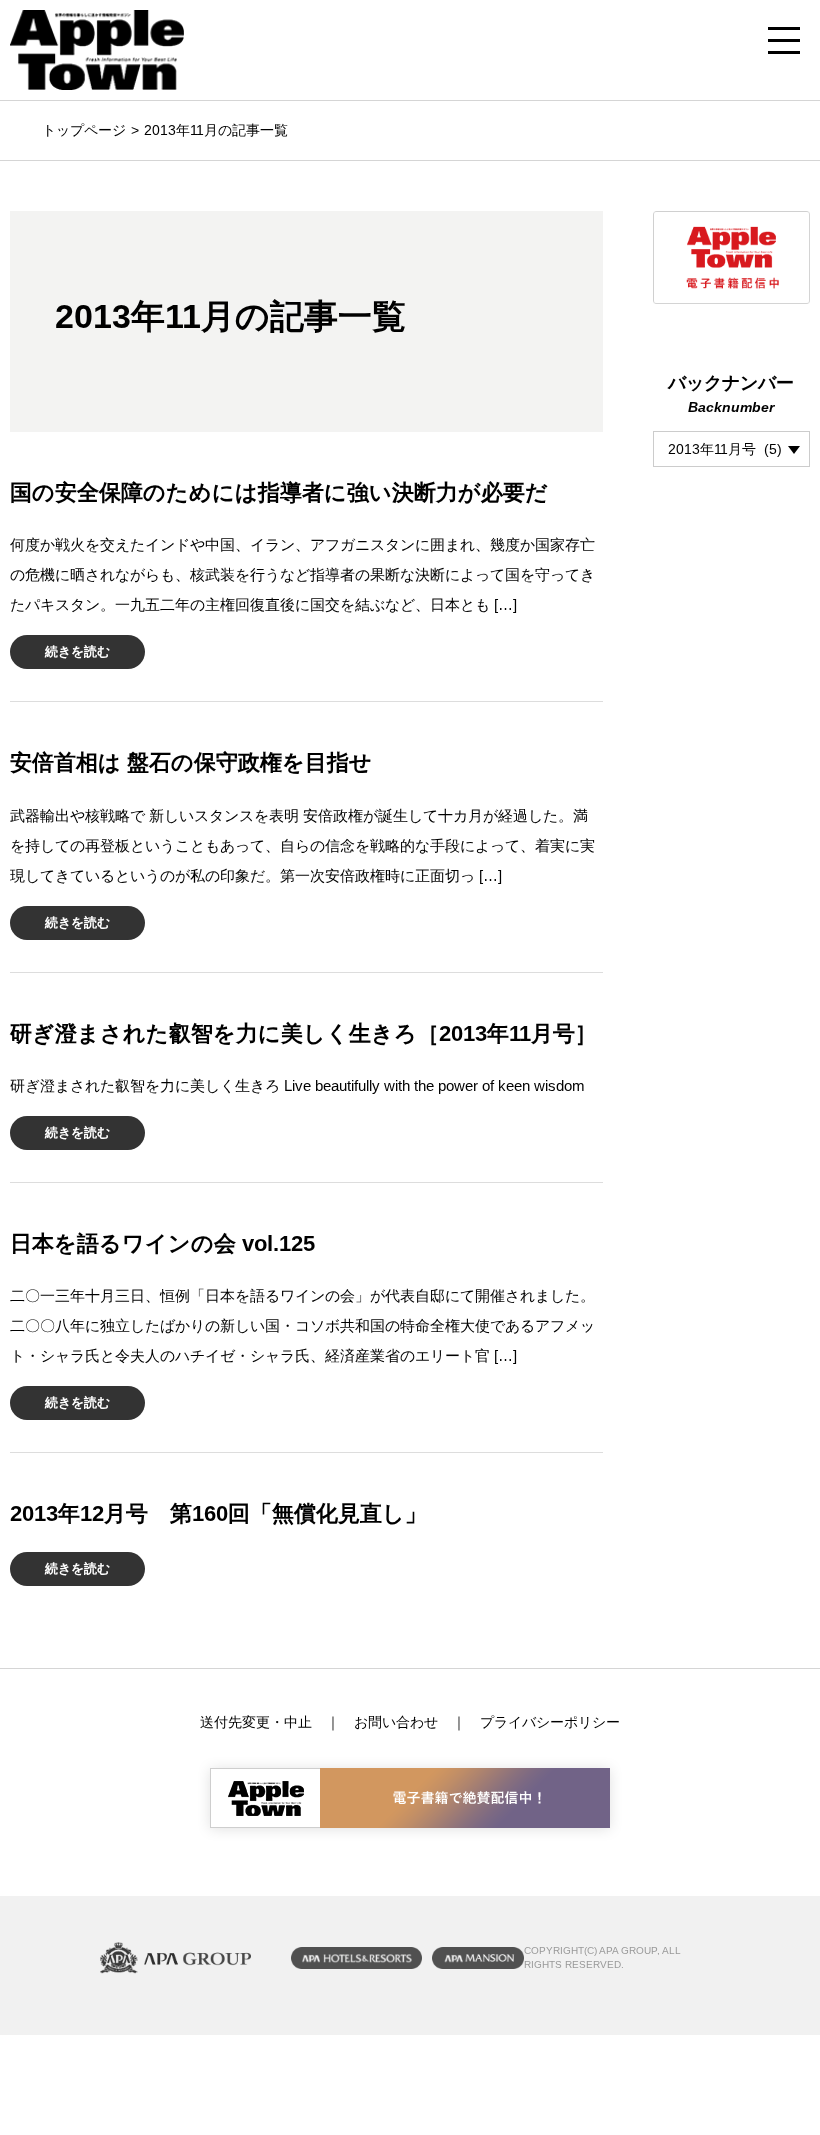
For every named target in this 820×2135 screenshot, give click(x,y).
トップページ (84, 130)
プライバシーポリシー (550, 1722)
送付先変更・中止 (256, 1722)
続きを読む (77, 651)
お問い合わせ (396, 1722)
